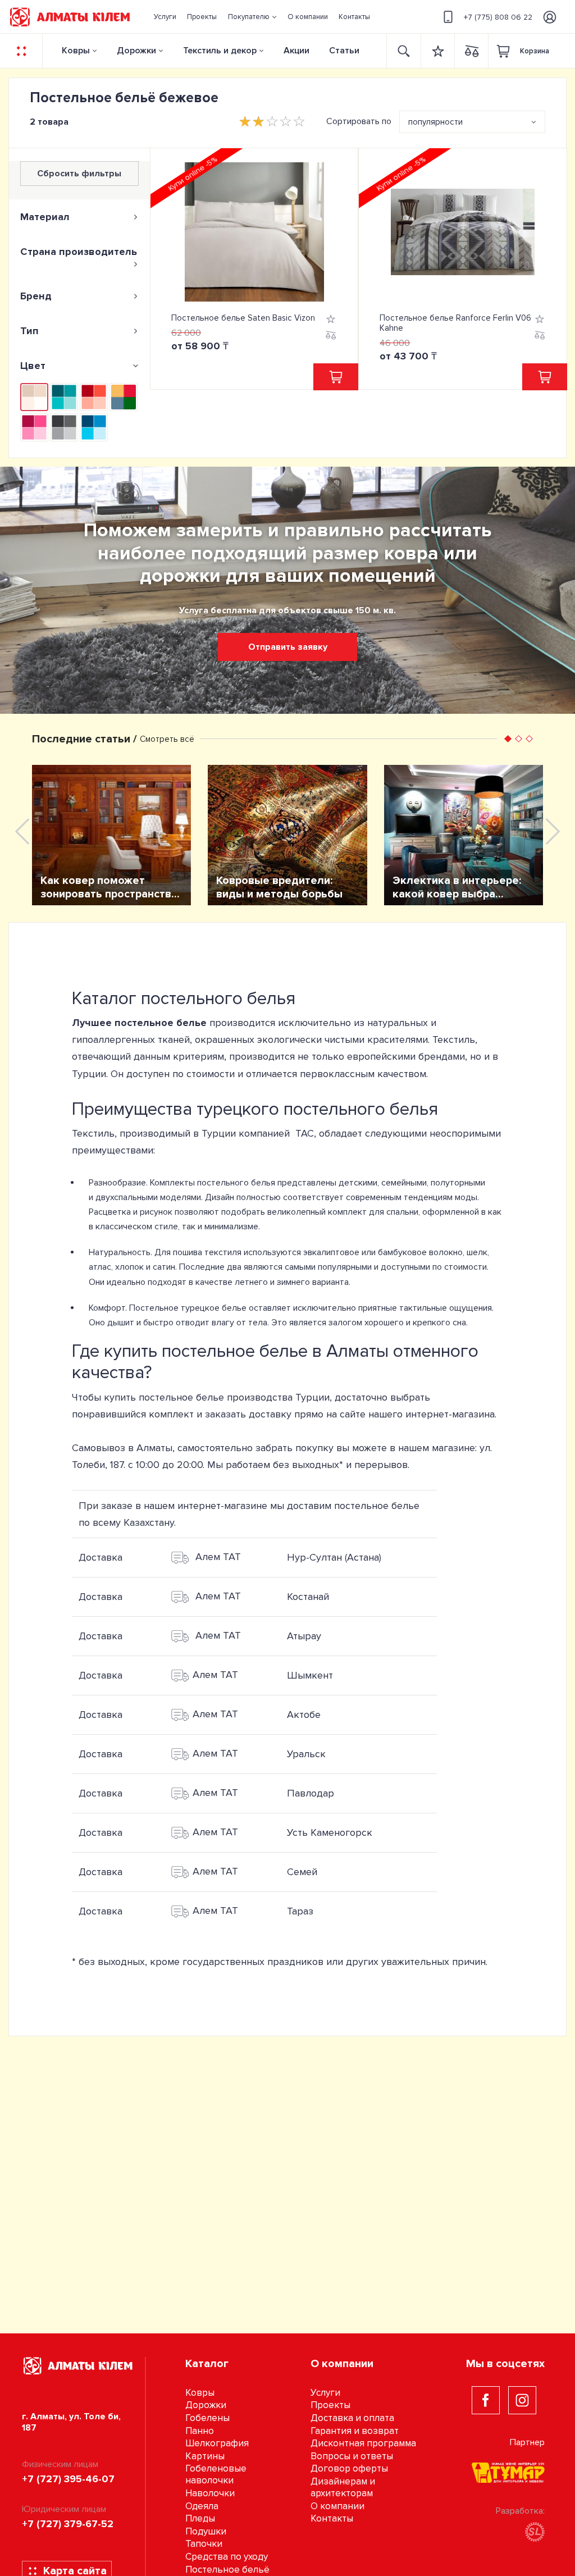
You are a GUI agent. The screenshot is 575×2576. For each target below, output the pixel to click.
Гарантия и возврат (355, 2431)
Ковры (76, 51)
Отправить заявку (288, 647)
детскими (358, 1183)
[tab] (79, 217)
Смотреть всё (167, 739)
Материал (45, 217)
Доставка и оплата (352, 2418)
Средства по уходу (227, 2557)
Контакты (332, 2518)
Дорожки (136, 51)
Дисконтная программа (363, 2443)
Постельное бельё (227, 2570)
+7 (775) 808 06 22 (498, 17)
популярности (435, 122)
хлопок (129, 1267)
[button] (252, 17)
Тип (29, 331)
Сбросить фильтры (79, 174)
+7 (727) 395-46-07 (68, 2479)
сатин (164, 1267)
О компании (337, 2506)
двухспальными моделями (148, 1197)
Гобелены (207, 2418)
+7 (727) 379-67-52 (68, 2524)
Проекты (330, 2405)
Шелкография (217, 2443)
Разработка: (520, 2511)
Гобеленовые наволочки (216, 2474)
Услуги (325, 2393)
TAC (305, 1133)
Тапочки (204, 2544)
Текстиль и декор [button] (220, 51)
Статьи (344, 51)
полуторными (458, 1183)
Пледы (200, 2518)
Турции (312, 1397)
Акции (296, 51)
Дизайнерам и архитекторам (343, 2487)
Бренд (36, 296)
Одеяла (202, 2506)
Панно (200, 2431)
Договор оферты (349, 2468)
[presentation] (22, 831)
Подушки (206, 2531)
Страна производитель (79, 252)
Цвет (33, 366)
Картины (205, 2456)
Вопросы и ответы (352, 2456)
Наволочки (210, 2493)
